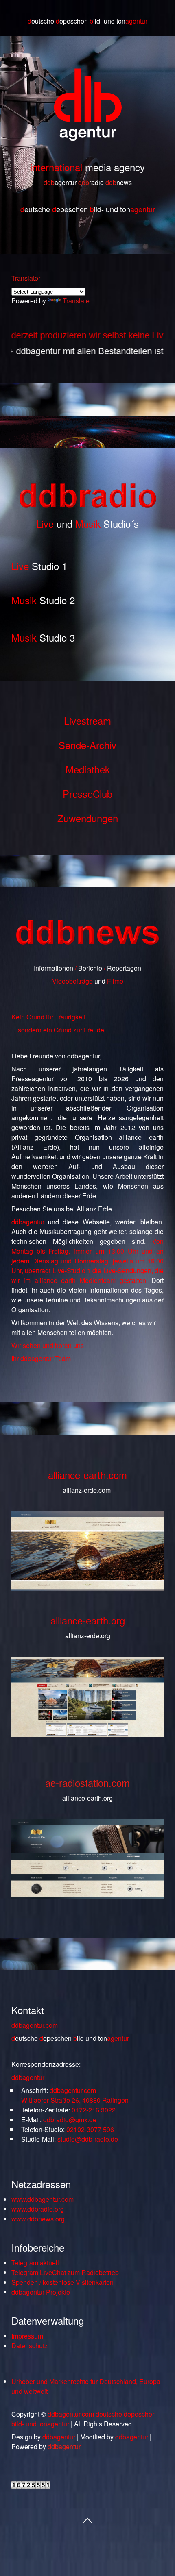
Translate (76, 301)
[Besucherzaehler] (31, 2486)
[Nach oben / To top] (87, 2519)
